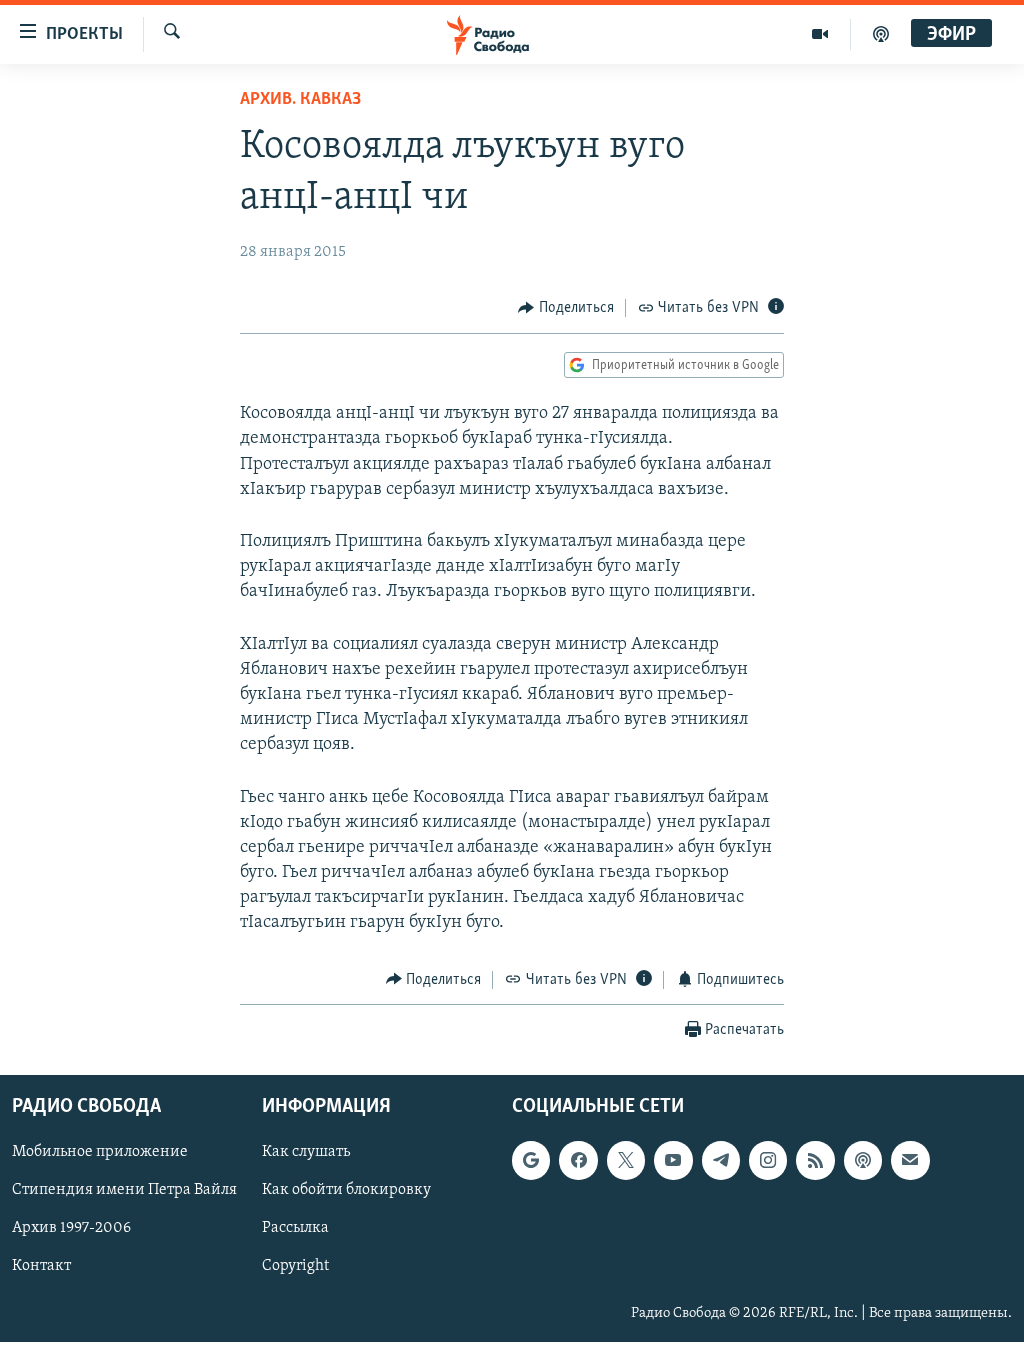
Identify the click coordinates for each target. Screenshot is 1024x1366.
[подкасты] (881, 34)
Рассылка (295, 1229)
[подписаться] (910, 1160)
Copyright (295, 1267)
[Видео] (820, 34)
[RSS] (815, 1160)
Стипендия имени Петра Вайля (124, 1191)
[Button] (566, 308)
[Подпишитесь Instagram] (768, 1160)
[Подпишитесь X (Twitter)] (626, 1160)
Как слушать (306, 1152)
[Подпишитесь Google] (531, 1160)
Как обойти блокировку (346, 1191)
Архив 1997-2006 (71, 1229)
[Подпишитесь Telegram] (721, 1160)
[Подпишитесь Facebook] (578, 1160)
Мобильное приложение (100, 1152)
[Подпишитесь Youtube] (673, 1160)
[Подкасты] (863, 1160)
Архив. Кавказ (300, 100)
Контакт (41, 1267)
